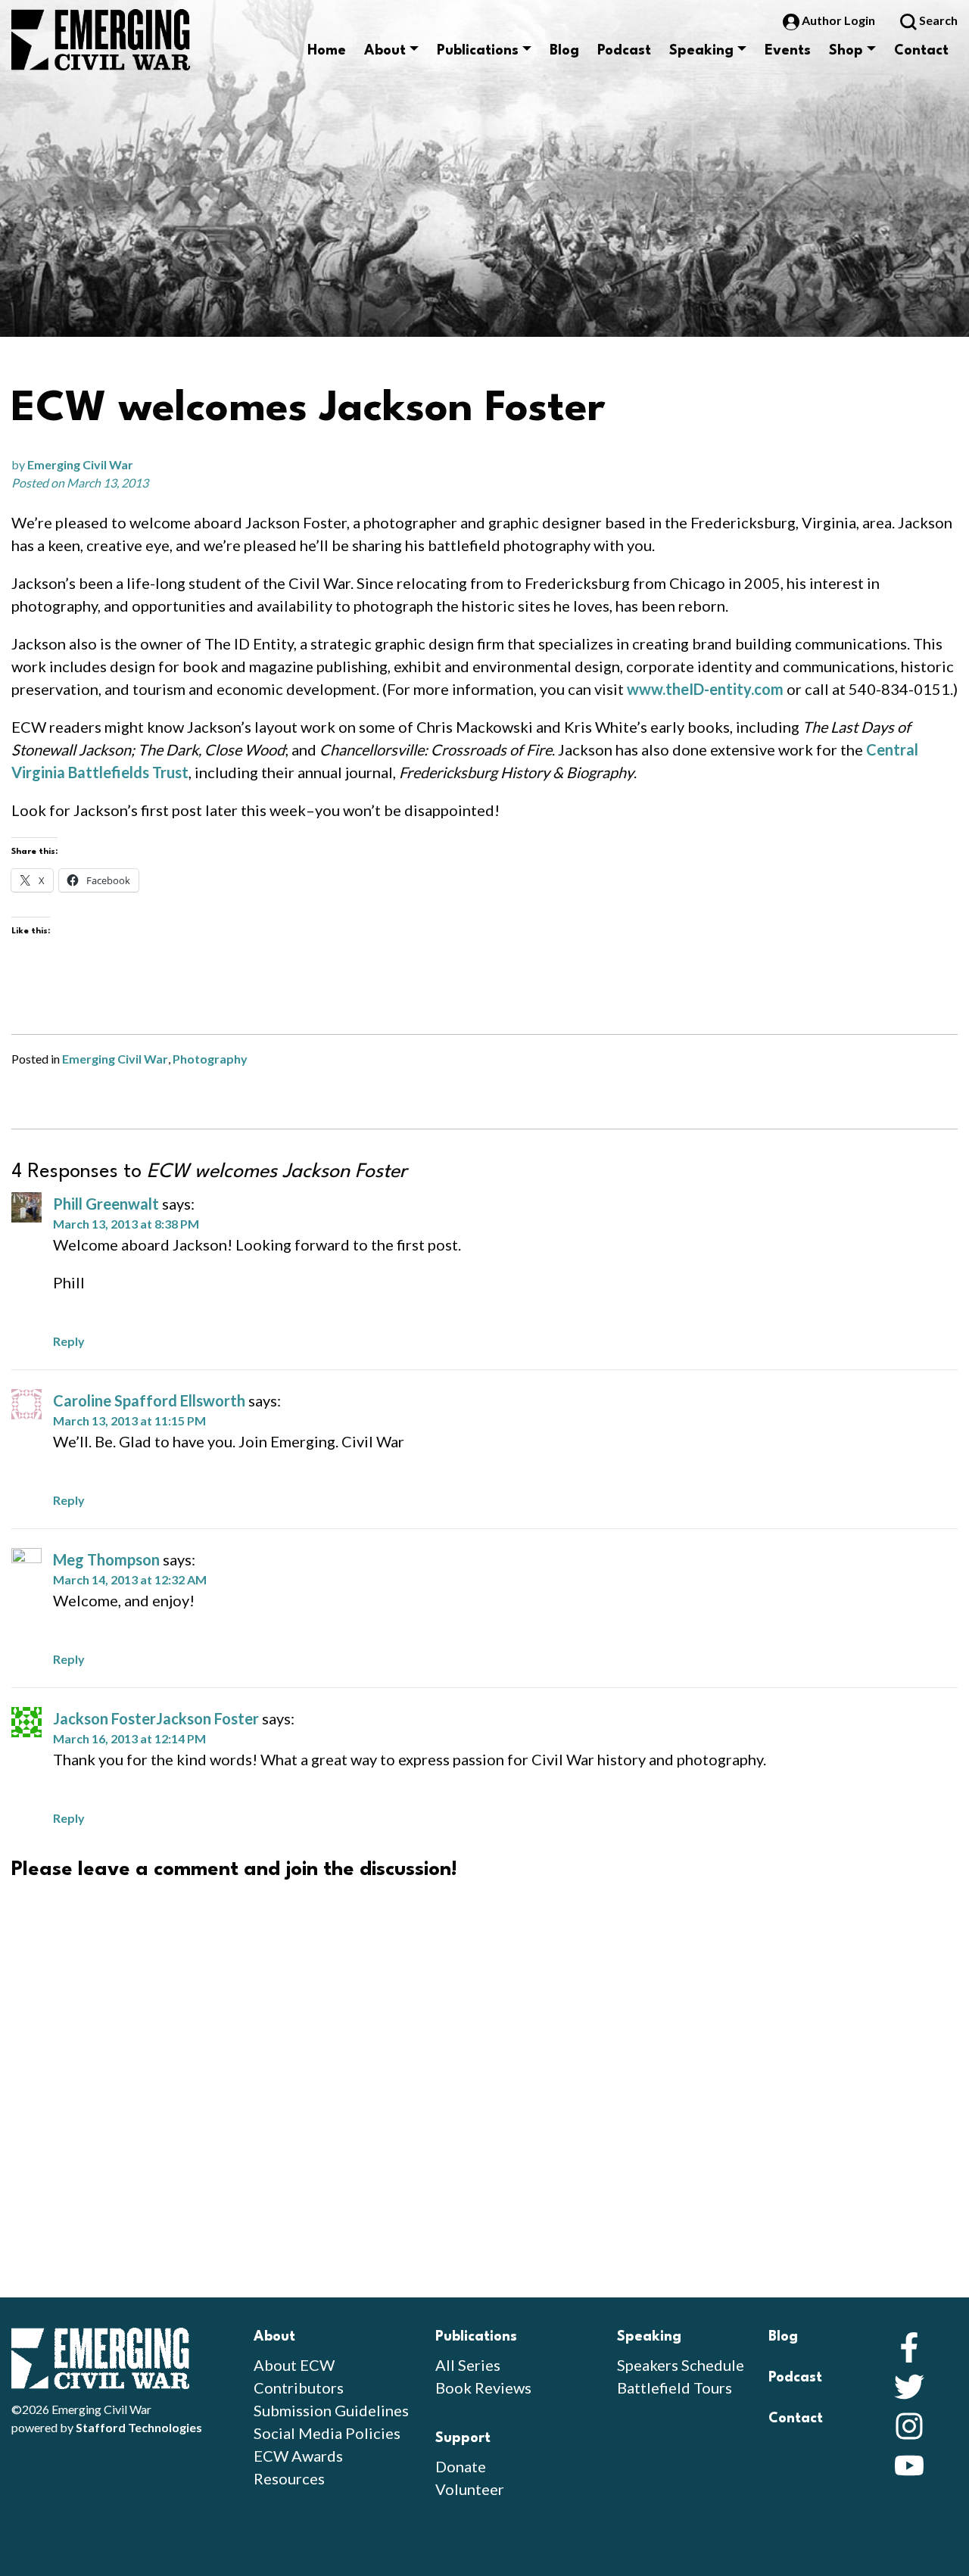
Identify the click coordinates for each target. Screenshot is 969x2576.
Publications (478, 51)
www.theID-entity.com (705, 689)
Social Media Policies (327, 2433)
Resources (289, 2478)
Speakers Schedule (681, 2365)
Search (937, 20)
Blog (564, 51)
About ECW (294, 2365)
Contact (921, 51)
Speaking (701, 51)
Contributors (299, 2388)
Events (788, 51)
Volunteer (470, 2489)
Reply (69, 1341)
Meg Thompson (106, 1559)
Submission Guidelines (331, 2410)
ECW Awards (298, 2456)
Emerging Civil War (80, 464)
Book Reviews (483, 2388)
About (385, 51)
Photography (210, 1059)
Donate (461, 2466)
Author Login (838, 20)
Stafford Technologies (139, 2427)
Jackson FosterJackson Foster (156, 1718)
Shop (846, 51)
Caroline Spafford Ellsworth (149, 1400)
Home (327, 51)
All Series (468, 2365)
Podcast (624, 51)
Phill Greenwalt (106, 1204)
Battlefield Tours (675, 2388)
